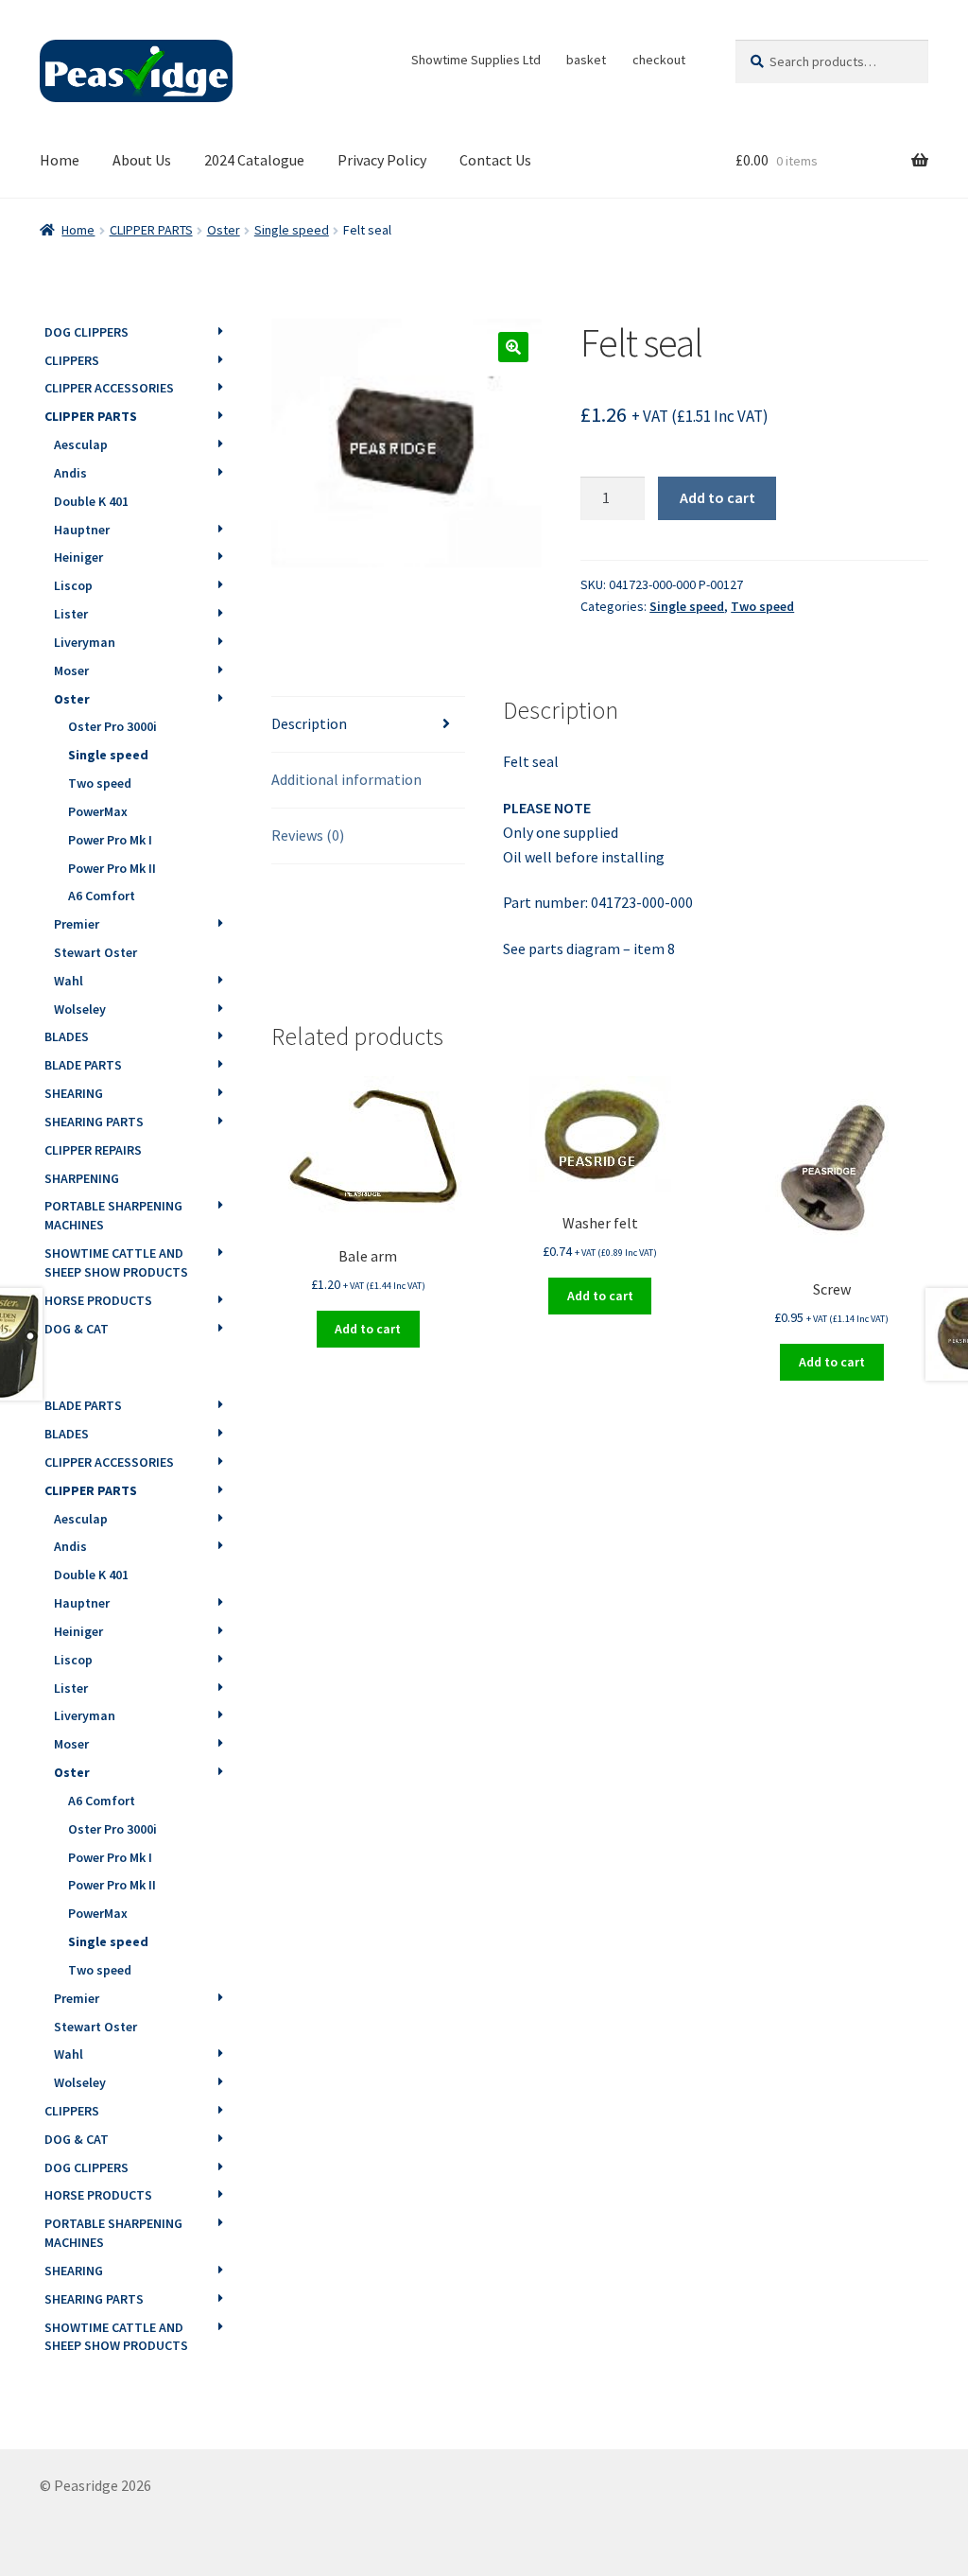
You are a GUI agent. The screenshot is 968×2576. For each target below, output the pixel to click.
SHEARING (74, 1093)
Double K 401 (91, 501)
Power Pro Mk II (112, 868)
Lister (71, 614)
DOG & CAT (77, 1329)
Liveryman (85, 642)
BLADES (67, 1036)
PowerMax (98, 811)
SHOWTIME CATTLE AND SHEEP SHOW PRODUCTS (116, 1262)
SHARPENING (82, 1178)
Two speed (762, 606)
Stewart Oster (95, 952)
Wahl (69, 981)
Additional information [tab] (346, 779)
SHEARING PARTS (94, 1122)
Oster (224, 230)
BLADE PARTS (83, 1065)
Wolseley (80, 1009)
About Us (142, 160)
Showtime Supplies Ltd (476, 60)
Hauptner (82, 530)
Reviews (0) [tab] (308, 835)
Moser (71, 670)
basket (586, 60)
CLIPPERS (72, 360)
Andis (70, 473)
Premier (77, 924)
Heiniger (78, 557)
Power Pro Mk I (110, 840)
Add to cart (717, 497)
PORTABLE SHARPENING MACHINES (113, 1215)
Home (60, 160)
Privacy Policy (382, 160)
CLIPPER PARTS (151, 230)
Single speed (292, 230)
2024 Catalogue (254, 160)
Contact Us (495, 160)
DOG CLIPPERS (86, 332)
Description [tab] (309, 723)
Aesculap (81, 444)
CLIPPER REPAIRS (93, 1150)
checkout (659, 60)
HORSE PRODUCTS (98, 1300)
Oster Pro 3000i (112, 726)
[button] (513, 347)
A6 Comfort (102, 896)
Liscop (73, 585)
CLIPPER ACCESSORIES (109, 388)
